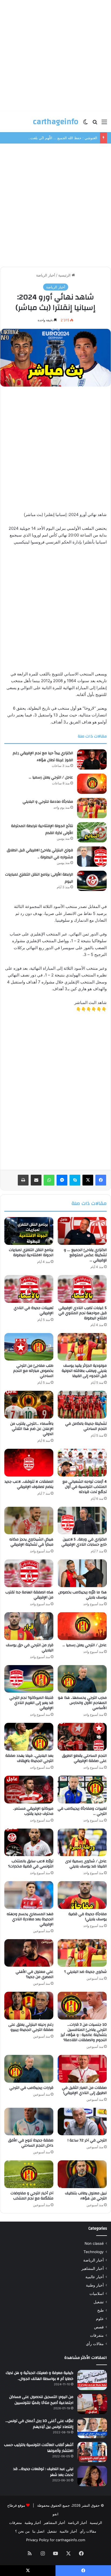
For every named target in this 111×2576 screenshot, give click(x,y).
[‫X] (88, 1180)
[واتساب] (49, 1180)
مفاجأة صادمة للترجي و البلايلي (48, 802)
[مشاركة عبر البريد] (36, 1180)
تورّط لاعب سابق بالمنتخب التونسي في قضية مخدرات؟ (31, 1864)
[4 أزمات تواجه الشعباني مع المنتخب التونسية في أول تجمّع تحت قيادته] (82, 1463)
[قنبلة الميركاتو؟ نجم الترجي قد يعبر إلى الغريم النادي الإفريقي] (29, 1679)
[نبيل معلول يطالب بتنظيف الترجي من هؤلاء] (82, 2174)
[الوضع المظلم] (85, 124)
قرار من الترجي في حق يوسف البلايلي (30, 1648)
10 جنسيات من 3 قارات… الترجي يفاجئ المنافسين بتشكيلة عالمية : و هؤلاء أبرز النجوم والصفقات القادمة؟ (84, 2032)
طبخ (100, 2310)
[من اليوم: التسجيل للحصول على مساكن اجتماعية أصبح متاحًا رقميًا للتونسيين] (92, 2404)
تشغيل (99, 2302)
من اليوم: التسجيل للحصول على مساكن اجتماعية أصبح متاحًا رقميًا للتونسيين (41, 2400)
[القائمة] (104, 124)
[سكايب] (75, 1180)
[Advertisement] (55, 56)
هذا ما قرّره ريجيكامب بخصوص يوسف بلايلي (82, 1595)
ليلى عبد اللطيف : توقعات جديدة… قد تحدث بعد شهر (43, 2472)
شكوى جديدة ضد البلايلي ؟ (85, 1972)
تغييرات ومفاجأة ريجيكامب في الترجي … (82, 1811)
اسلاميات (97, 2294)
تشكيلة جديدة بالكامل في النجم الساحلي (86, 1426)
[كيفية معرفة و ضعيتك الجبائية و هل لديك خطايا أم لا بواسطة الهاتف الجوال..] (92, 2380)
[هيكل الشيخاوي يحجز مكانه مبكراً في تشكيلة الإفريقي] (29, 1521)
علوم (100, 2319)
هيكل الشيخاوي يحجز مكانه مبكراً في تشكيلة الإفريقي (31, 1542)
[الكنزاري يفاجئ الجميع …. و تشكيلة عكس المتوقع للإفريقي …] (82, 1231)
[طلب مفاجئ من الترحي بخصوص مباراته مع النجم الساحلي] (29, 1347)
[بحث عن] (95, 124)
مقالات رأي (95, 2344)
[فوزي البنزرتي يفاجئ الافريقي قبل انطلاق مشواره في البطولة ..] (92, 857)
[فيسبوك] (101, 1180)
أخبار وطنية (95, 2285)
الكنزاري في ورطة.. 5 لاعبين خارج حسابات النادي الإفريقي (84, 1542)
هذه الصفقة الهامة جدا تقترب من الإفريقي (29, 1595)
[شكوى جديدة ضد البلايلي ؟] (82, 1953)
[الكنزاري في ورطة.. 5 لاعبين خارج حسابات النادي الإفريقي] (82, 1521)
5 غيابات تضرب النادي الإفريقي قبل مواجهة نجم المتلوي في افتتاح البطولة (83, 1313)
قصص (99, 2327)
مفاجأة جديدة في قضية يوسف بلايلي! (88, 1917)
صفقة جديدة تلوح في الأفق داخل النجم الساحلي (31, 2143)
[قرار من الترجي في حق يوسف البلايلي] (29, 1626)
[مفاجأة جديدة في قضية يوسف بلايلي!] (82, 1895)
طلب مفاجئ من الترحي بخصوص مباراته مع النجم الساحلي (33, 1371)
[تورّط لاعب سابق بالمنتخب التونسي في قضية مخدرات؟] (29, 1842)
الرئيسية (65, 275)
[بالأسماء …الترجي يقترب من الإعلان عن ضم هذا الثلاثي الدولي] (29, 1405)
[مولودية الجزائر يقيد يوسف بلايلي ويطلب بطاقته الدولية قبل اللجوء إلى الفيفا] (82, 1347)
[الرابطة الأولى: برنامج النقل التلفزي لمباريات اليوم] (92, 881)
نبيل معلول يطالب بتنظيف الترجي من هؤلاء (86, 2196)
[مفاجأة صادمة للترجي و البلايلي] (92, 808)
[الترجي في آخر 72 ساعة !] (82, 2122)
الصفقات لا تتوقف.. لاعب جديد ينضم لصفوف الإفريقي (29, 1484)
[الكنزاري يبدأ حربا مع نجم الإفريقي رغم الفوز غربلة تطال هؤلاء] (92, 759)
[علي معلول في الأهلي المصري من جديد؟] (29, 1953)
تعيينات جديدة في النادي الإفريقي (34, 1311)
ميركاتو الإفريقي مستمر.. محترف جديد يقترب (33, 1811)
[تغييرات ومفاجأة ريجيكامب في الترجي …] (82, 1790)
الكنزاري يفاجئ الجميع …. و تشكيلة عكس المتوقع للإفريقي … (85, 1255)
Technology (94, 2252)
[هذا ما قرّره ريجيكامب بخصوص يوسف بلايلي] (82, 1573)
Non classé (94, 2243)
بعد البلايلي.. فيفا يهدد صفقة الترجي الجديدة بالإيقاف (29, 1758)
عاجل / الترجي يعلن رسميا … (51, 777)
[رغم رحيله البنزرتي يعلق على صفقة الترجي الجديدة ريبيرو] (29, 2006)
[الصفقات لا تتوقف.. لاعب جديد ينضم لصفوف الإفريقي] (29, 1463)
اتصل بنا (38, 2531)
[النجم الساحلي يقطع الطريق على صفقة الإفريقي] (82, 1737)
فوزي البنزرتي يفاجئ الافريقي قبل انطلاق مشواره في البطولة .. (40, 854)
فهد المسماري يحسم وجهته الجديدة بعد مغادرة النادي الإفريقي (30, 1919)
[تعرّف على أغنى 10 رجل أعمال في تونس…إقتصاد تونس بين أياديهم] (92, 2428)
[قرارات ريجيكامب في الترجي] (29, 2069)
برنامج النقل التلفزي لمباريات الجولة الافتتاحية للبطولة (31, 1253)
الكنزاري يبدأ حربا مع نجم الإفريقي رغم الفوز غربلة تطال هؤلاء (43, 757)
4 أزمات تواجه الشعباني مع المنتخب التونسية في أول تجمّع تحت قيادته (85, 1487)
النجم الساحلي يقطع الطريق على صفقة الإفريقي (84, 1758)
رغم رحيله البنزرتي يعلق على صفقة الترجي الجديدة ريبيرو (31, 2027)
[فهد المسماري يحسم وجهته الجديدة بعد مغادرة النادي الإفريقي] (29, 1895)
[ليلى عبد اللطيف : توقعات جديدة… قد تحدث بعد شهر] (92, 2476)
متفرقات (97, 2335)
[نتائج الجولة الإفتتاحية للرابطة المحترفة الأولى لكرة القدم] (92, 832)
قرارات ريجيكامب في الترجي (31, 2088)
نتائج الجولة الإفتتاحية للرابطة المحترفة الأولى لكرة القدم (42, 829)
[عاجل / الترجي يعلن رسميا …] (92, 784)
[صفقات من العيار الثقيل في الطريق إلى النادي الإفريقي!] (82, 2069)
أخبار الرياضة (46, 275)
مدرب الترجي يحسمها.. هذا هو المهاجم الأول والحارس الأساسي (82, 1703)
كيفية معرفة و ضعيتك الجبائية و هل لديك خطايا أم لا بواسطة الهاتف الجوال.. (39, 2376)
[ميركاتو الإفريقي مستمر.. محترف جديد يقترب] (29, 1790)
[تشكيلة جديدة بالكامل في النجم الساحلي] (82, 1405)
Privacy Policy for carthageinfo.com (56, 2540)
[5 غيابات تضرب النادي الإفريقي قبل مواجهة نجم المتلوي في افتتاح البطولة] (82, 1289)
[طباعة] (23, 1180)
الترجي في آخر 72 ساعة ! (87, 2140)
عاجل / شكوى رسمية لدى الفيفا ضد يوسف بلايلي (86, 1864)
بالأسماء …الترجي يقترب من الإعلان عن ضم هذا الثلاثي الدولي (32, 1429)
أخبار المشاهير (93, 2268)
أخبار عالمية (95, 2277)
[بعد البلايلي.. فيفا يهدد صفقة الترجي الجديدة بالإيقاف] (29, 1737)
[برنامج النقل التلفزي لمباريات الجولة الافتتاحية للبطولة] (29, 1231)
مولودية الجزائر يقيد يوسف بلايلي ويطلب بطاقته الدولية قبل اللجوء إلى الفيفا (84, 1371)
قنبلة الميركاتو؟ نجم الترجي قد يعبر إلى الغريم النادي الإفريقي (31, 1703)
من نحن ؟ (22, 2531)
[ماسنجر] (62, 1180)
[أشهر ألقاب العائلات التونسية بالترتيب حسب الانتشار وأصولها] (92, 2452)
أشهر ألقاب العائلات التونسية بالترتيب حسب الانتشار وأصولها (39, 2448)
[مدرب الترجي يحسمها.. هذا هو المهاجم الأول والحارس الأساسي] (82, 1679)
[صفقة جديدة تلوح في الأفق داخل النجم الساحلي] (29, 2122)
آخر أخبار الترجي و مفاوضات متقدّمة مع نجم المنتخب (32, 2196)
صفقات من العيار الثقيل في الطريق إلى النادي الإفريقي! (84, 2090)
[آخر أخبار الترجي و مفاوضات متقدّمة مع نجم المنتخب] (29, 2174)
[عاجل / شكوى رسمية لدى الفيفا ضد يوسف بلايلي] (82, 1842)
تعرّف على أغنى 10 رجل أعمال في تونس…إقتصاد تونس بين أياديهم (39, 2424)
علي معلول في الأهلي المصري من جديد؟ (34, 1974)
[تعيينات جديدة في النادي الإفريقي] (29, 1289)
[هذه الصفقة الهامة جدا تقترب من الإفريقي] (29, 1573)
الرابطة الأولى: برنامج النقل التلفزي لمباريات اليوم (39, 878)
